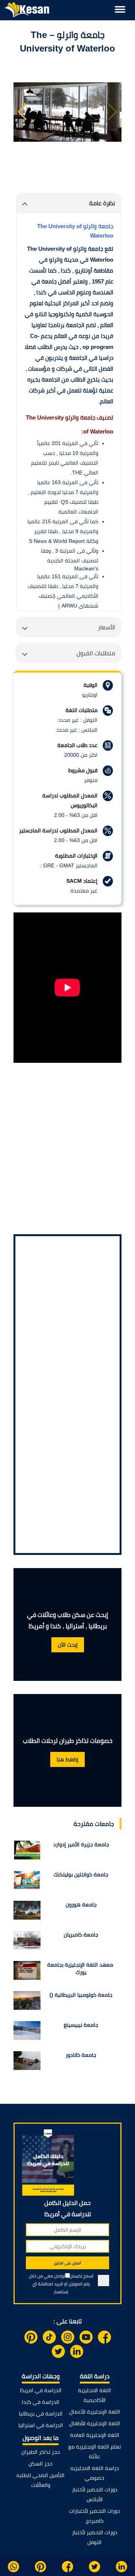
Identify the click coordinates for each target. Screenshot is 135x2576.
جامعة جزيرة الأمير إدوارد (81, 1844)
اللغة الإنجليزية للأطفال (95, 2423)
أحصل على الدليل (67, 2263)
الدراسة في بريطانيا (41, 2414)
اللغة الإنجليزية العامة (95, 2435)
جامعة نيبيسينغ (81, 2025)
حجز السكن (40, 2464)
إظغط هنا (67, 1759)
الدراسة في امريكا (41, 2390)
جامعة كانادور (81, 2055)
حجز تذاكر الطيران (41, 2452)
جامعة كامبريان (81, 1935)
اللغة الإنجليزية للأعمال (95, 2412)
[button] (22, 112)
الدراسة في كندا (40, 2402)
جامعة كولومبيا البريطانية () (81, 1995)
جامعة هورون (81, 1905)
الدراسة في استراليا (41, 2425)
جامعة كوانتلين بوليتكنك (81, 1874)
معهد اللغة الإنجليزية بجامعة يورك (81, 1968)
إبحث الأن (68, 1645)
